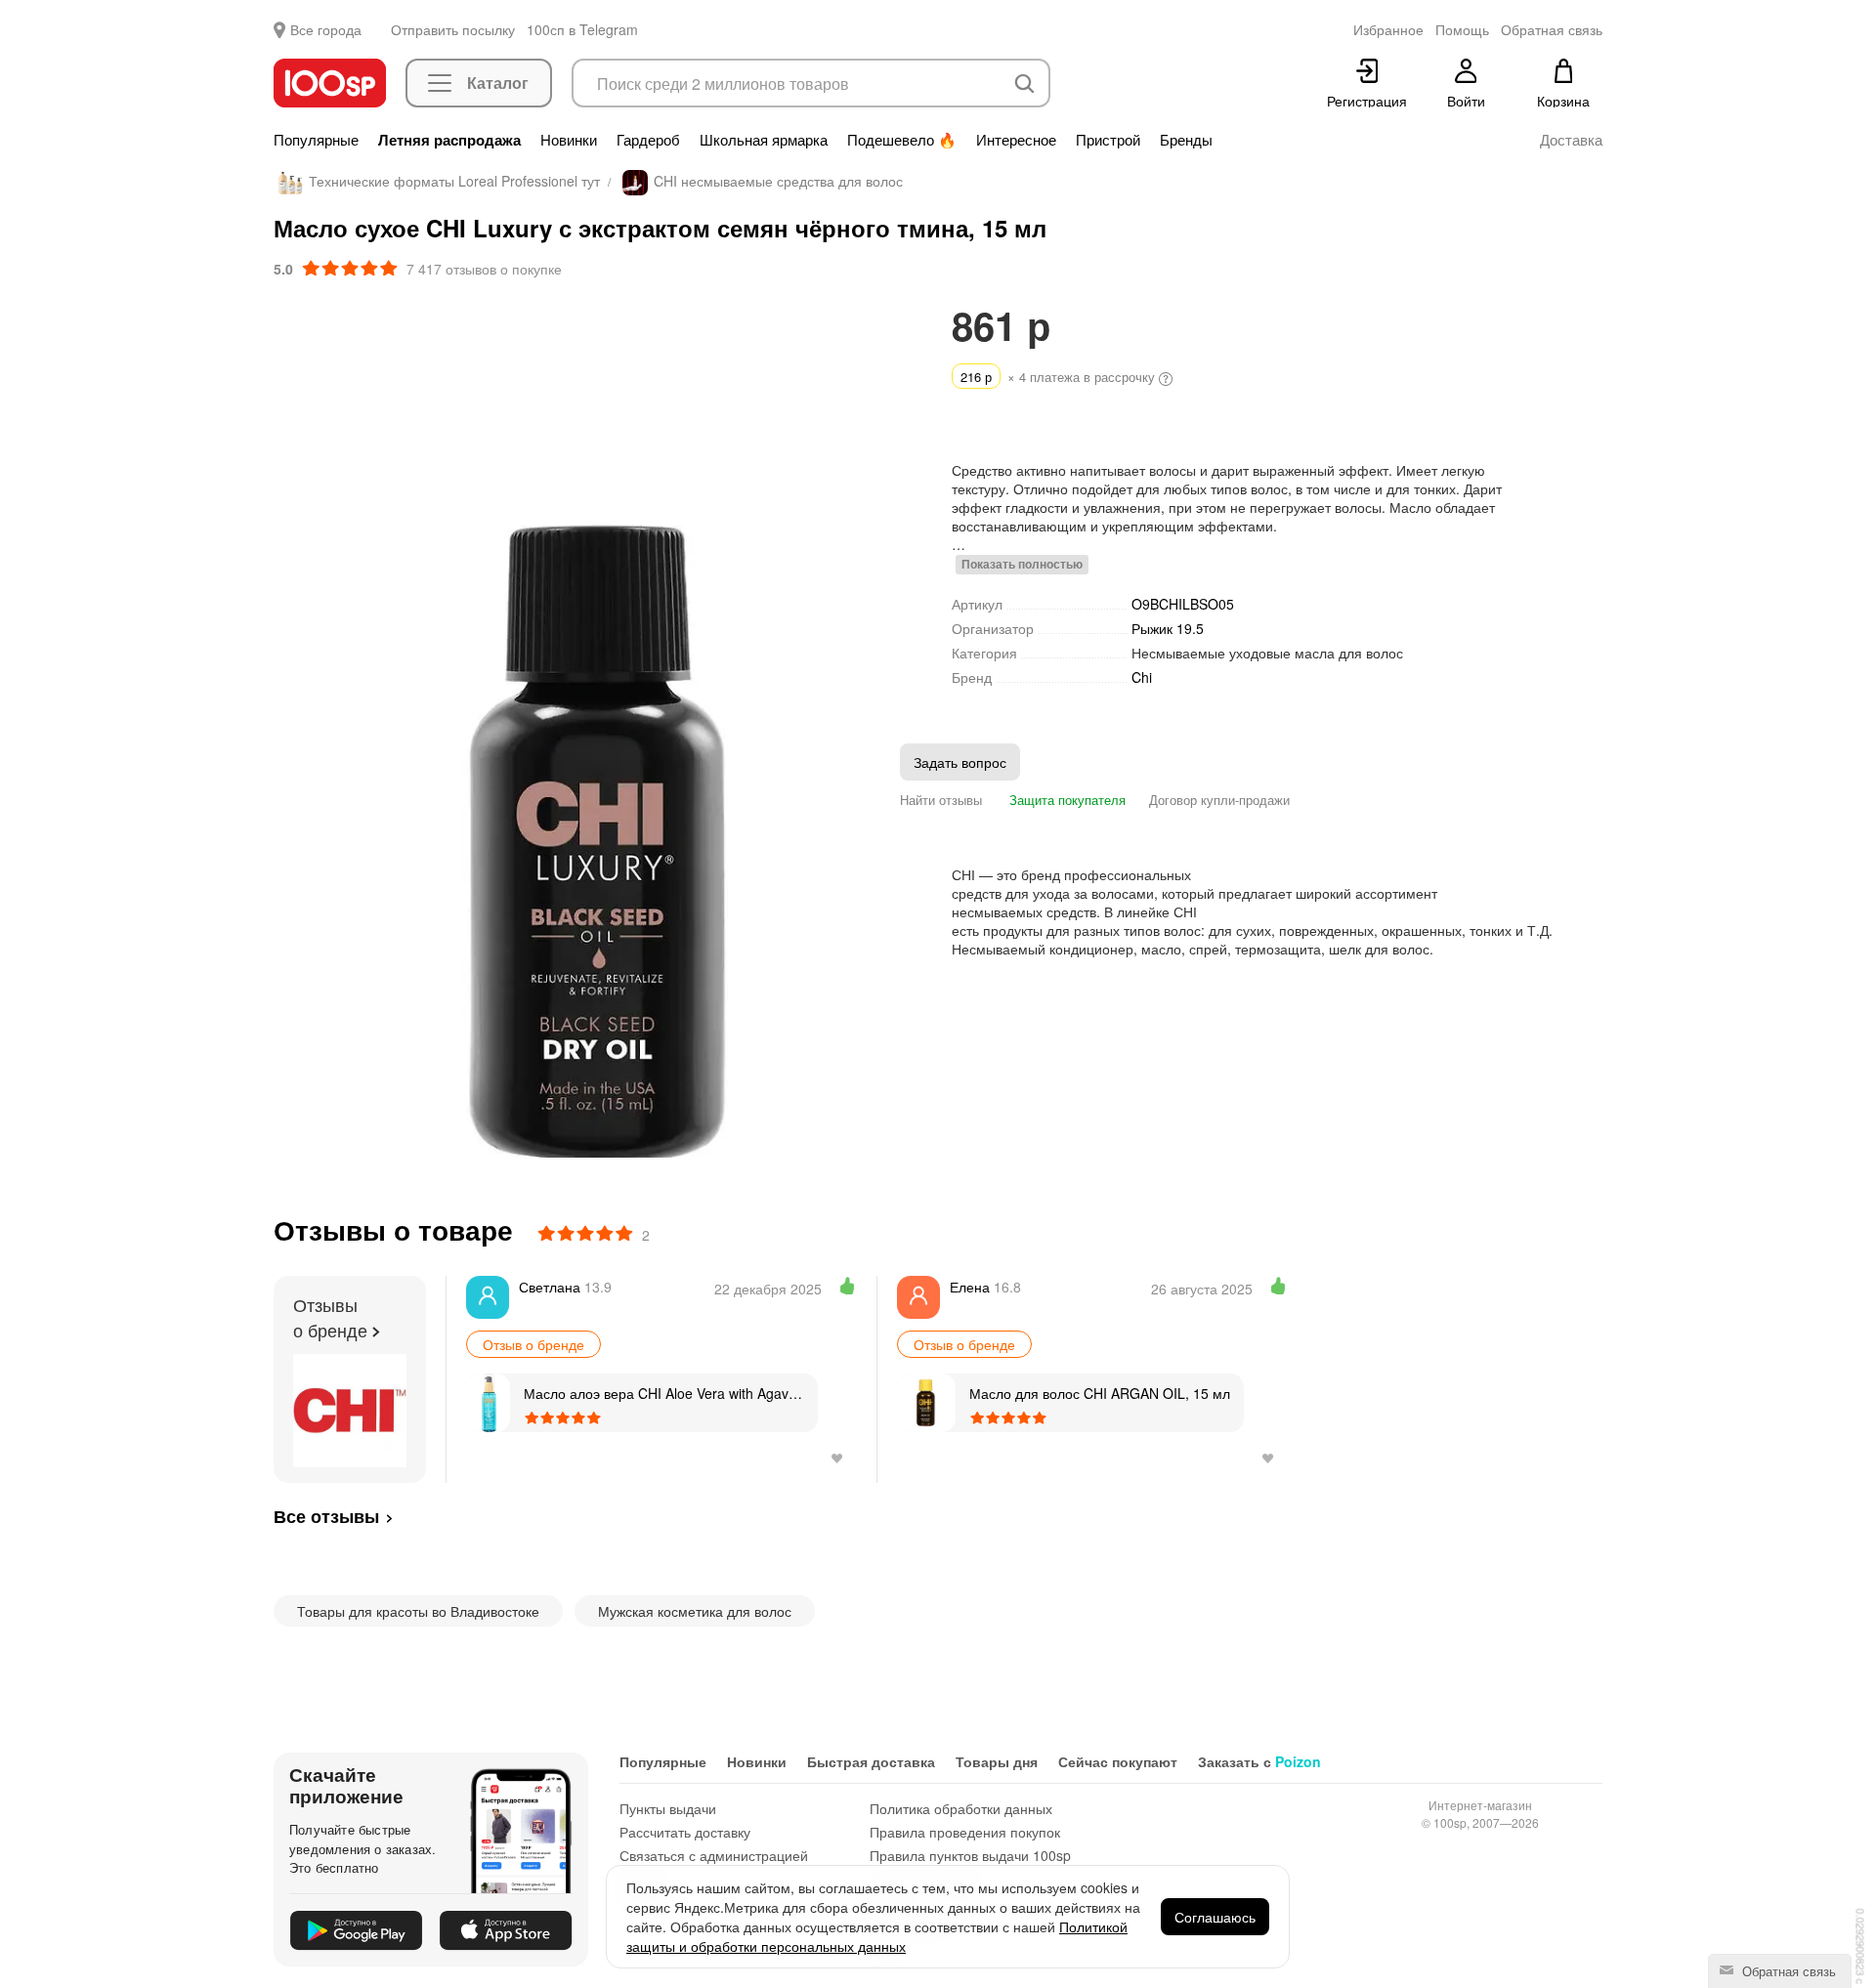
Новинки (569, 140)
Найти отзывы (941, 800)
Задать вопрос (960, 762)
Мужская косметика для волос (695, 1611)
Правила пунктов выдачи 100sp (970, 1855)
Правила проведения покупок (965, 1832)
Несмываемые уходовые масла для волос (1267, 653)
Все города (326, 29)
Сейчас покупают (1118, 1761)
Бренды (1186, 140)
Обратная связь (1787, 1971)
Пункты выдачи (668, 1808)
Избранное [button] (1388, 29)
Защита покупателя (1066, 800)
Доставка (1571, 140)
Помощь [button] (1462, 29)
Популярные (316, 140)
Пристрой (1108, 140)
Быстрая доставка (871, 1761)
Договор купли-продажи (1219, 800)
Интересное (1016, 140)
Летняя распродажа (449, 140)
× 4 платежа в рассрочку (1060, 377)
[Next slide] (898, 732)
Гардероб (648, 140)
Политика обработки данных (961, 1808)
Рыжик (1168, 628)
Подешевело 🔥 (902, 140)
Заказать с (1259, 1761)
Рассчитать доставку (685, 1832)
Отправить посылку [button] (453, 29)
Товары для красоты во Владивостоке (418, 1611)
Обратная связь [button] (1552, 29)
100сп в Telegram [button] (582, 29)
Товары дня (997, 1761)
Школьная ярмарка (764, 140)
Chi (1142, 677)
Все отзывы (326, 1516)
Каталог (498, 83)
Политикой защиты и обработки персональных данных (877, 1936)
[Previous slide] (288, 732)
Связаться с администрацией (714, 1855)
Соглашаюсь (1215, 1917)
